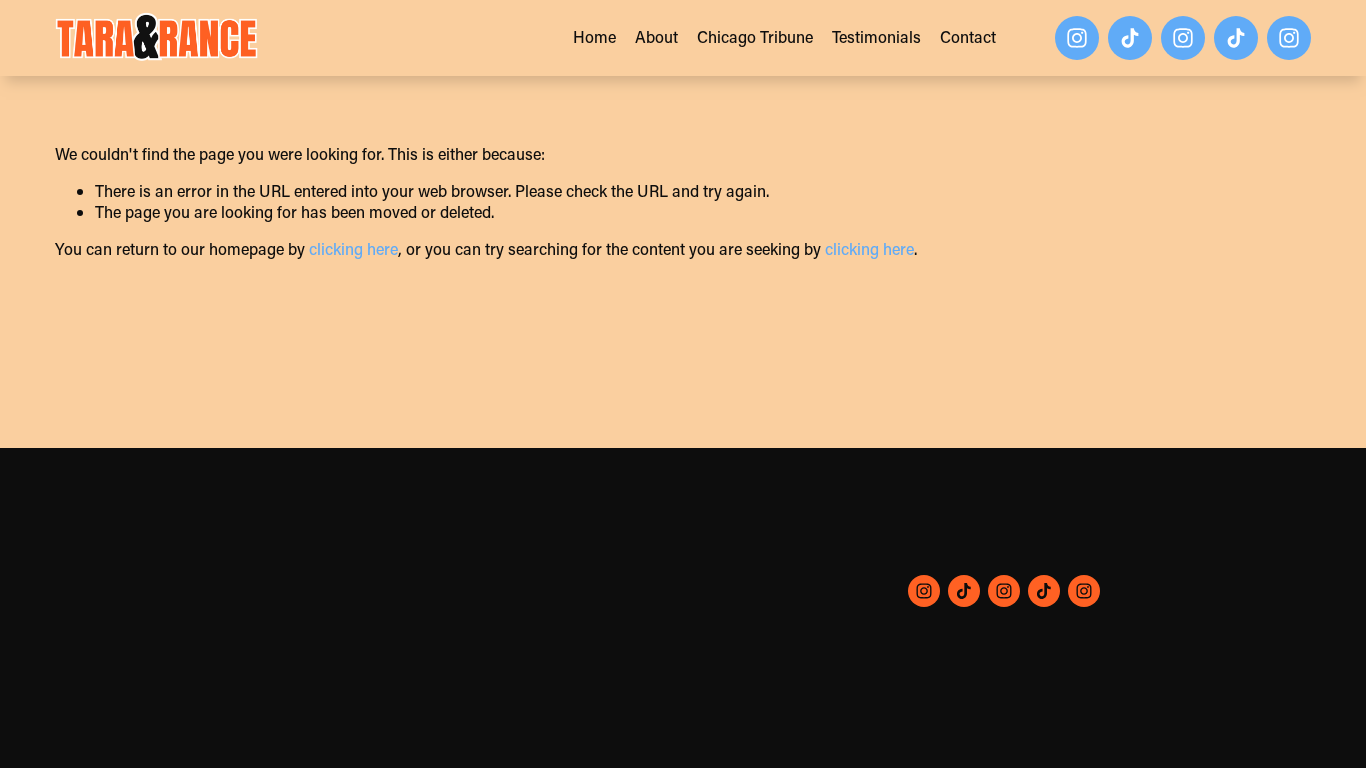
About (656, 36)
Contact (968, 36)
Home (594, 36)
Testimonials (876, 36)
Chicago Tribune (755, 36)
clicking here (353, 248)
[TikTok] (1130, 38)
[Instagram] (1077, 38)
